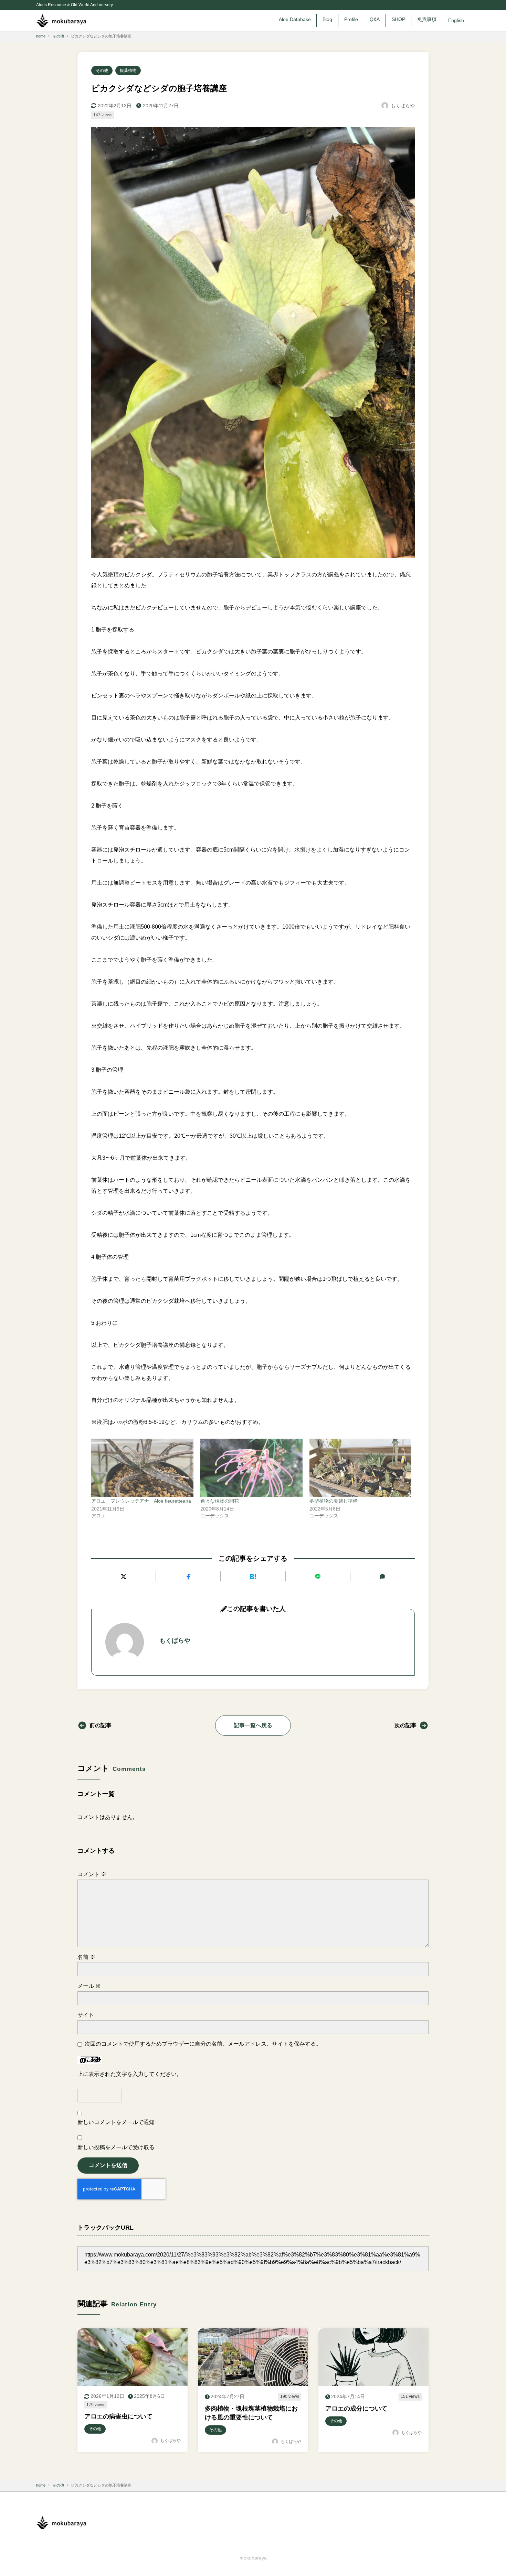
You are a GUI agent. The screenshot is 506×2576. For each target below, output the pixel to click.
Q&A (375, 19)
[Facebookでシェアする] (188, 1576)
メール (89, 1986)
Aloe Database (295, 19)
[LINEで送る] (318, 1576)
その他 (102, 71)
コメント (92, 1874)
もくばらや (175, 1641)
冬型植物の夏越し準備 (334, 1501)
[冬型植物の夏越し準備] (361, 1468)
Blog (327, 19)
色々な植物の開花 (220, 1501)
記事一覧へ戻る (253, 1725)
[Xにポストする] (123, 1576)
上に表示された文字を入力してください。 (130, 2074)
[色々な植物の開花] (251, 1468)
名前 (86, 1957)
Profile (351, 19)
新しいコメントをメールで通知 (116, 2122)
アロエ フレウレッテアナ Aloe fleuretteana (141, 1501)
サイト (86, 2015)
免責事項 (427, 19)
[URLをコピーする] (383, 1576)
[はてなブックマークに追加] (253, 1576)
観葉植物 (128, 71)
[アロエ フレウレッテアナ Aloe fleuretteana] (142, 1468)
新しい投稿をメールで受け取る (116, 2147)
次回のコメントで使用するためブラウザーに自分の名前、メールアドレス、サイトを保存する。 (203, 2044)
